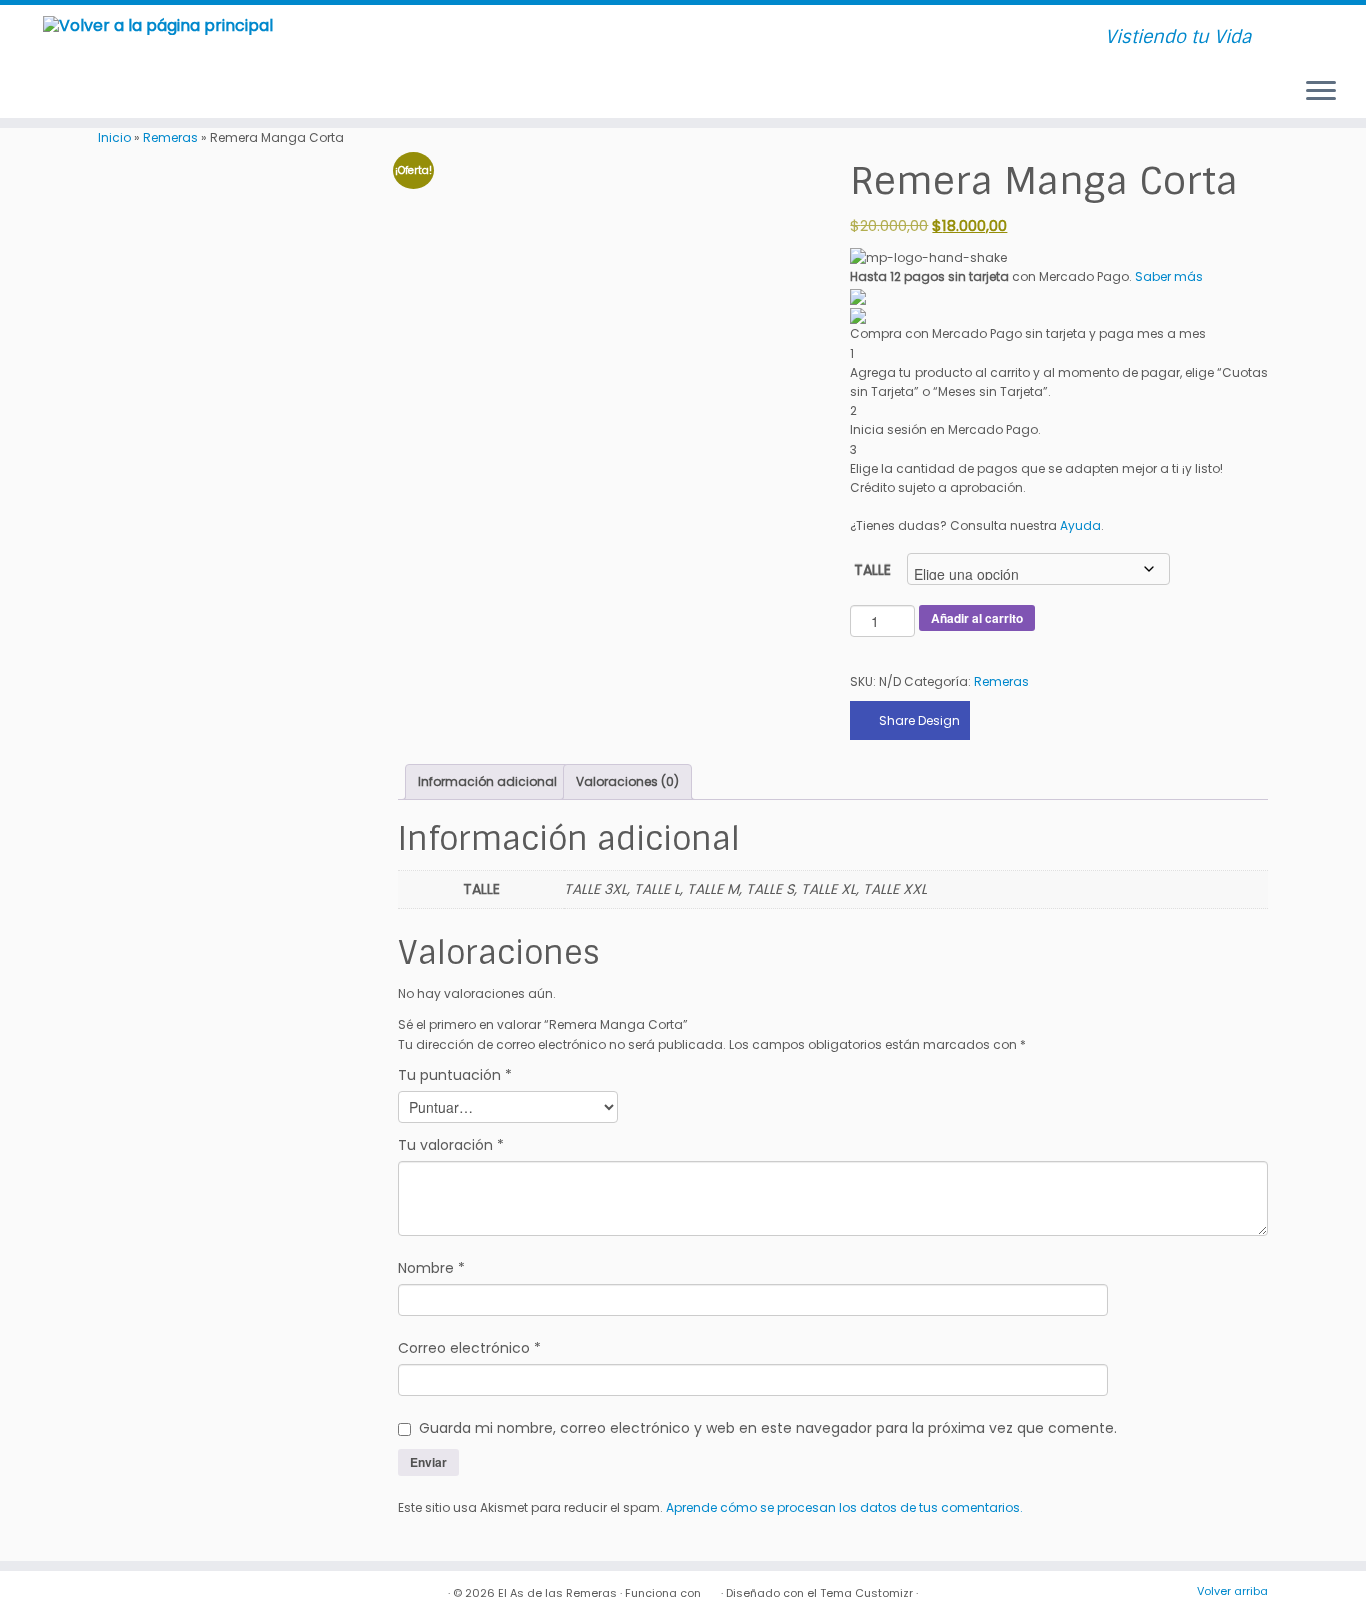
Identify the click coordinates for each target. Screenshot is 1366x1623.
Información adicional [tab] (487, 781)
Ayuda (1080, 525)
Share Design (919, 720)
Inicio (114, 137)
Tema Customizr (866, 1593)
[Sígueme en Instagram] (457, 38)
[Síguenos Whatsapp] (532, 38)
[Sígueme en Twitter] (432, 38)
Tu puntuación (455, 1075)
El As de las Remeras (557, 1593)
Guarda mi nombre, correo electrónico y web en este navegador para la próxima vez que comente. (768, 1428)
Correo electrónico (469, 1348)
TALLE (872, 570)
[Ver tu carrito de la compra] (1325, 29)
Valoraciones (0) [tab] (627, 781)
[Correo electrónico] (382, 38)
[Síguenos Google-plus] (507, 38)
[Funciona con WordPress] (711, 1589)
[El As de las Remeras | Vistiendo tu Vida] (157, 25)
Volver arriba (1232, 1591)
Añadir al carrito (977, 618)
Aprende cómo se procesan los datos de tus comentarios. (844, 1507)
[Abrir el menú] (1321, 92)
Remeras (170, 137)
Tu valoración (451, 1145)
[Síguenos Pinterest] (482, 38)
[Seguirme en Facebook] (407, 38)
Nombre (431, 1268)
